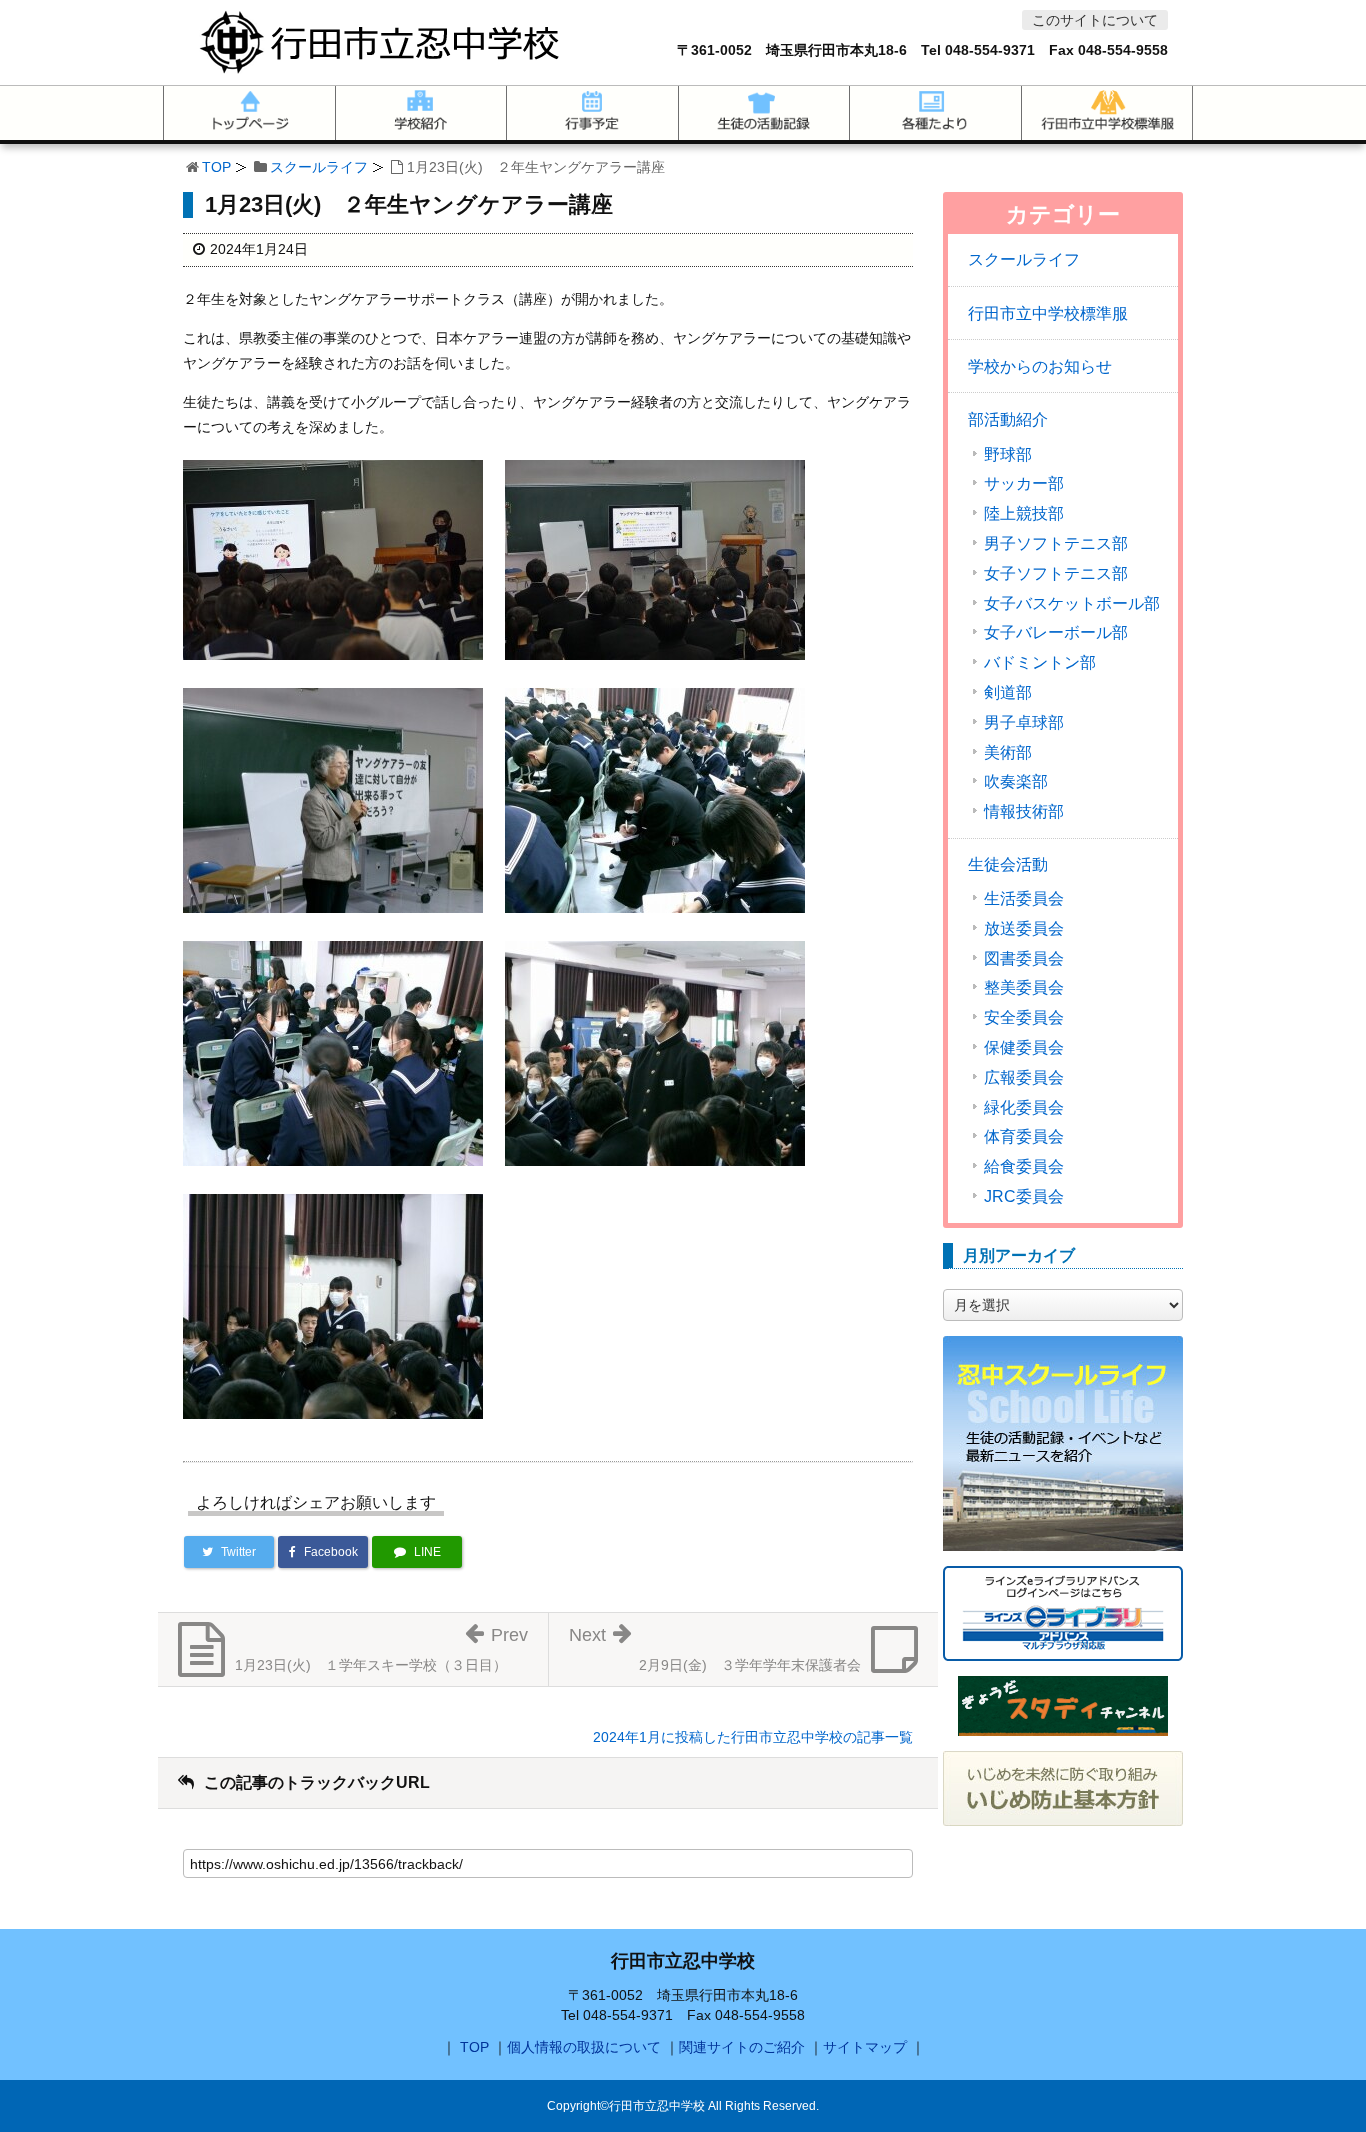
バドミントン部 (1040, 663)
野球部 (1008, 455)
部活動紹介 (1008, 419)
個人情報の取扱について (584, 2047)
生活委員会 (1024, 899)
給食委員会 (1024, 1167)
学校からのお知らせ (1040, 366)
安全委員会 (1024, 1018)
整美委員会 (1024, 988)
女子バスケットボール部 (1072, 604)
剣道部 (1008, 693)
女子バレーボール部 (1056, 633)
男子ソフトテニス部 (1056, 544)
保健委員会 (1024, 1048)
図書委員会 (1024, 959)
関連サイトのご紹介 (742, 2047)
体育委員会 (1024, 1137)
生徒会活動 (1008, 864)
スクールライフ (319, 167)
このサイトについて (1095, 20)
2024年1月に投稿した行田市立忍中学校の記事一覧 (753, 1737)
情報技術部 (1024, 812)
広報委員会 (1024, 1078)
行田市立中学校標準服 (1048, 313)
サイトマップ (865, 2047)
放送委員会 (1024, 929)
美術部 (1008, 753)
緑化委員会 (1024, 1108)
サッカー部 (1024, 484)
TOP (216, 167)
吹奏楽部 (1016, 782)
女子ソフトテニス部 (1056, 574)
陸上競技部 (1024, 514)
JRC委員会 (1024, 1197)
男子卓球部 (1024, 723)
